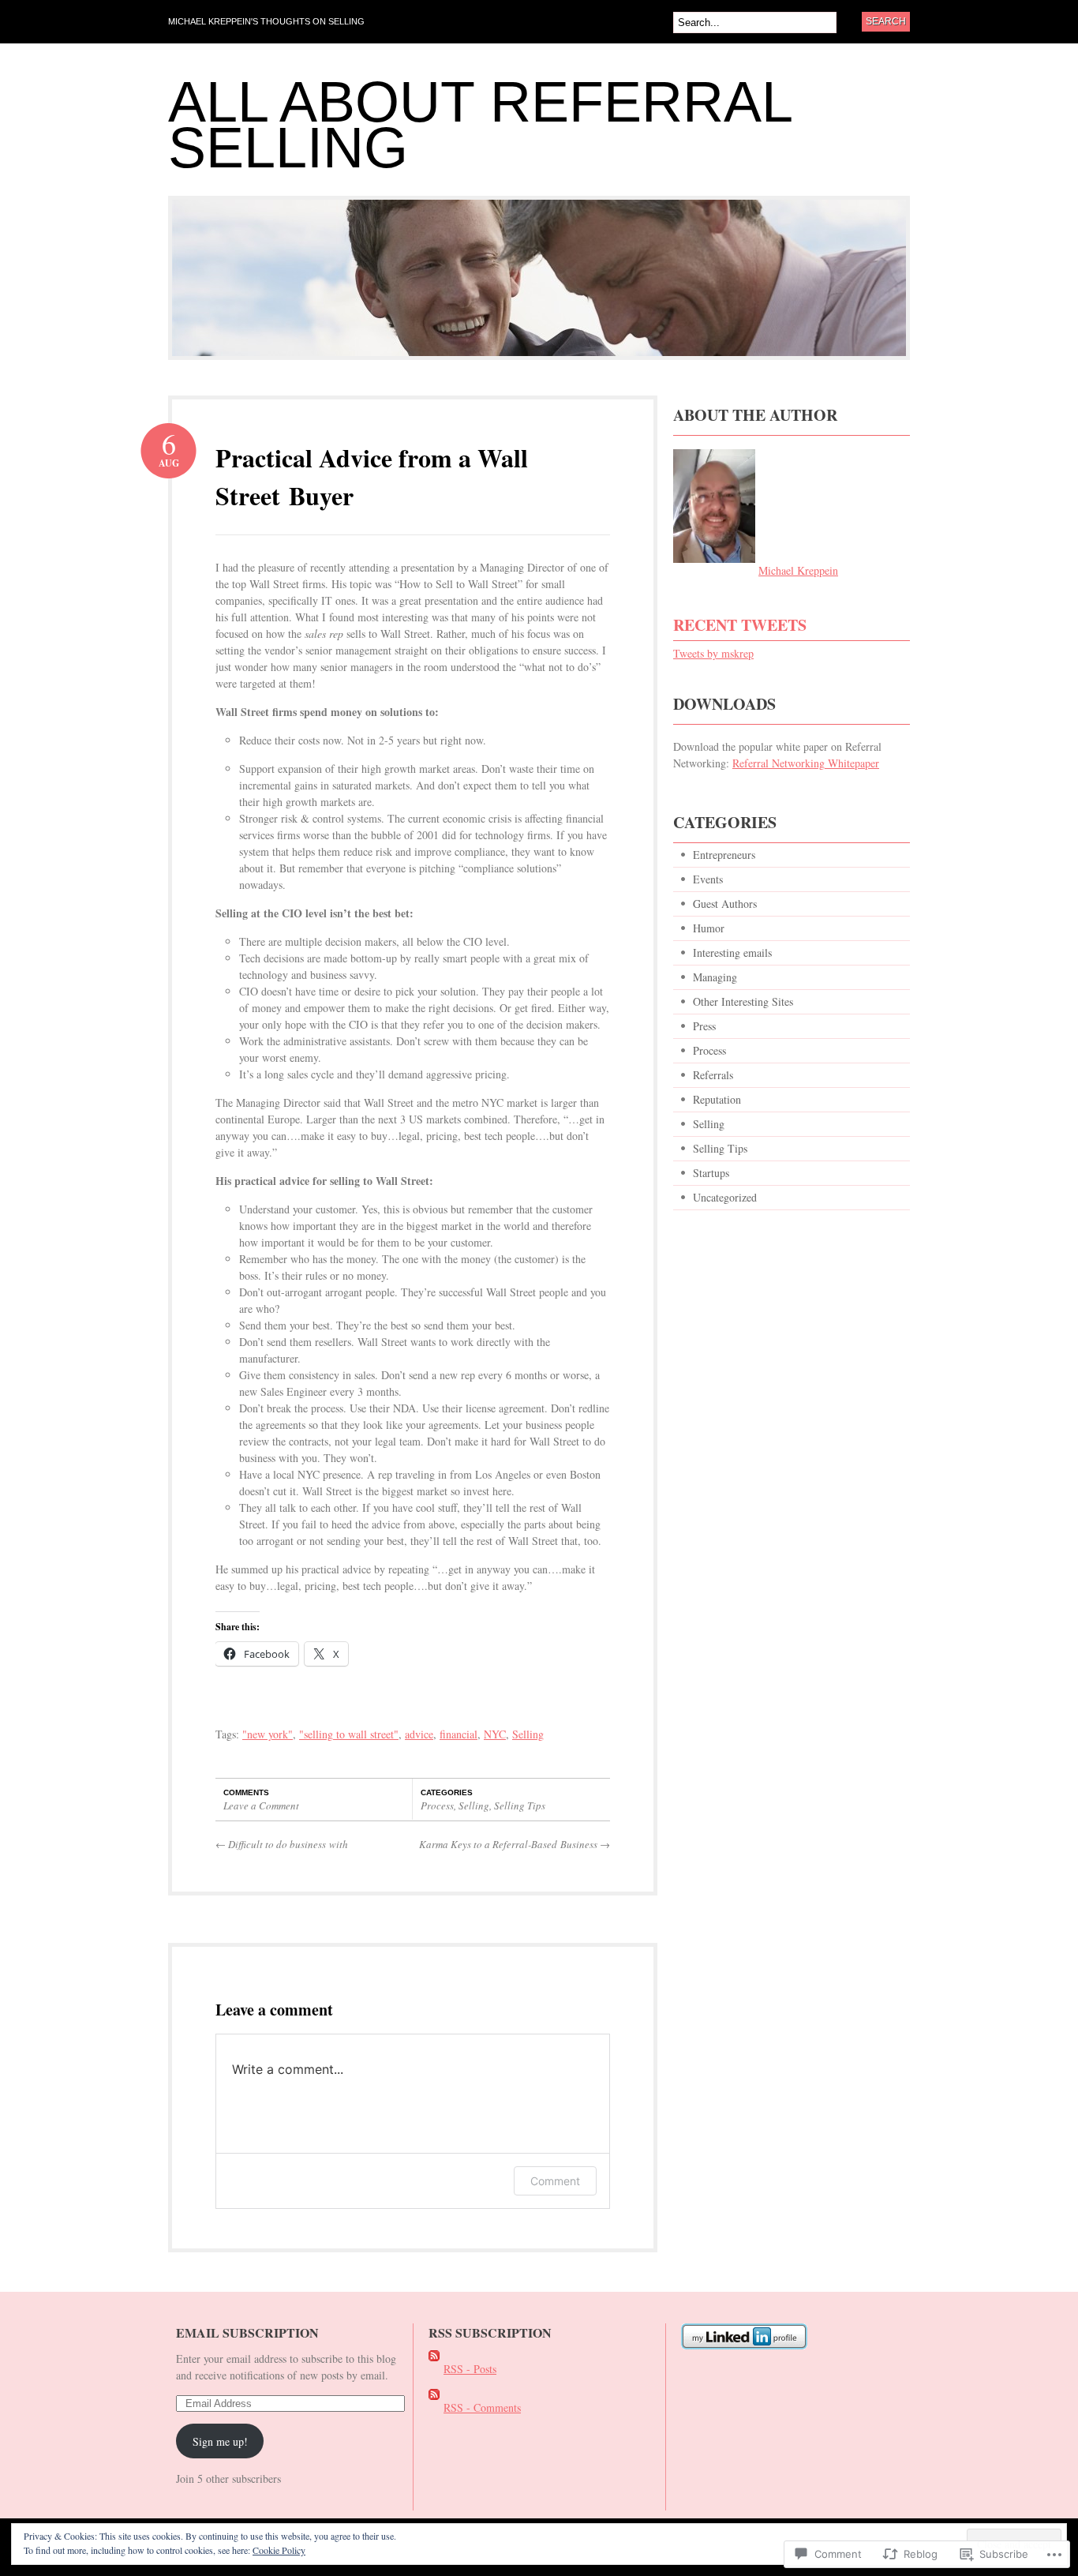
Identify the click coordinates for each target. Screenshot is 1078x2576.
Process (437, 1805)
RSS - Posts (470, 2369)
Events (708, 879)
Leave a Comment (261, 1805)
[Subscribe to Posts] (434, 2369)
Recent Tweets (740, 625)
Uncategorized (725, 1197)
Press (704, 1026)
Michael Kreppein (798, 570)
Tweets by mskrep (713, 653)
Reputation (717, 1099)
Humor (709, 928)
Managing (715, 977)
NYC (495, 1734)
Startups (711, 1173)
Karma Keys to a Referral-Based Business (515, 1844)
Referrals (713, 1075)
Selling (528, 1734)
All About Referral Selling (479, 125)
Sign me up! (220, 2441)
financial (459, 1734)
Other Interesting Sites (743, 1001)
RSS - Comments (482, 2407)
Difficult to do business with (282, 1844)
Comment (555, 2181)
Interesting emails (732, 952)
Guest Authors (725, 904)
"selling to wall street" (349, 1734)
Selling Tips (520, 1805)
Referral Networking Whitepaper (806, 763)
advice (419, 1734)
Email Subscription (247, 2332)
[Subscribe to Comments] (434, 2407)
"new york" (268, 1734)
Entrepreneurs (724, 855)
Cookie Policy (279, 2550)
